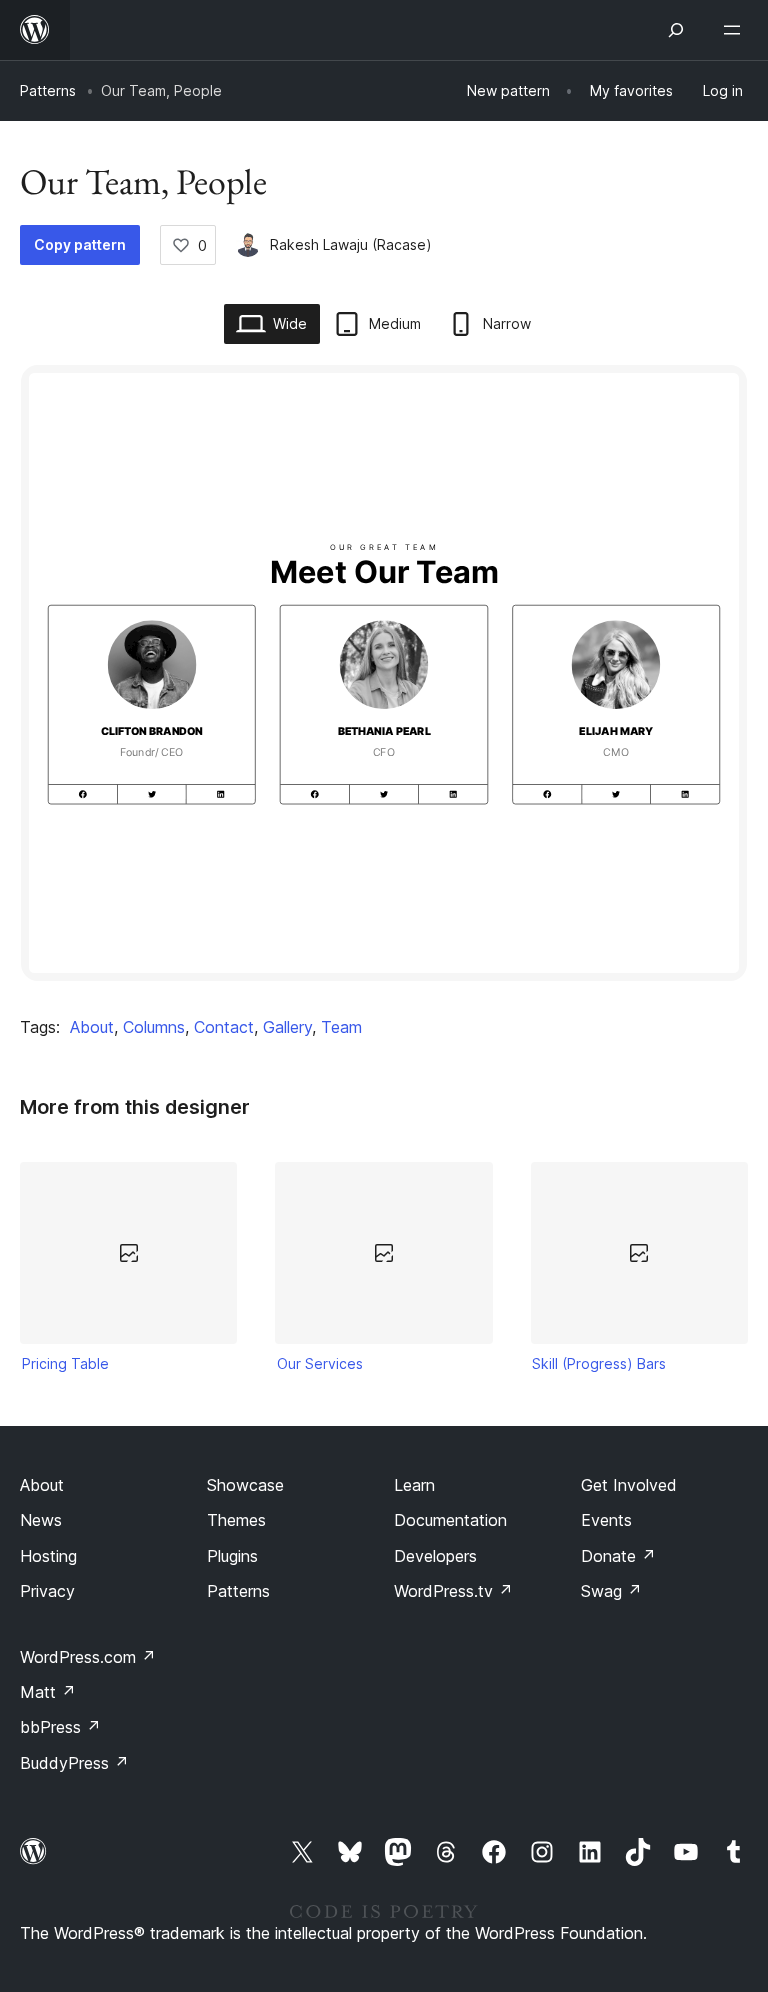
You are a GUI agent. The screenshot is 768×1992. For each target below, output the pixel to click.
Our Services (320, 1363)
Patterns (48, 90)
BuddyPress (74, 1763)
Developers (435, 1556)
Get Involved (629, 1485)
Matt (48, 1692)
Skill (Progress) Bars (599, 1363)
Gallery (287, 1027)
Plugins (232, 1556)
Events (606, 1520)
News (41, 1520)
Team (341, 1027)
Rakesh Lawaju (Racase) (351, 244)
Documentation (450, 1520)
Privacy (47, 1591)
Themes (236, 1520)
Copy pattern (80, 244)
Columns (154, 1027)
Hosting (48, 1556)
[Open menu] (736, 30)
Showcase (245, 1485)
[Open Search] (676, 30)
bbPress (60, 1727)
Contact (224, 1027)
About (92, 1027)
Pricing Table (65, 1363)
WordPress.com (88, 1657)
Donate (618, 1556)
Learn (414, 1485)
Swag (611, 1591)
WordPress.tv (453, 1591)
